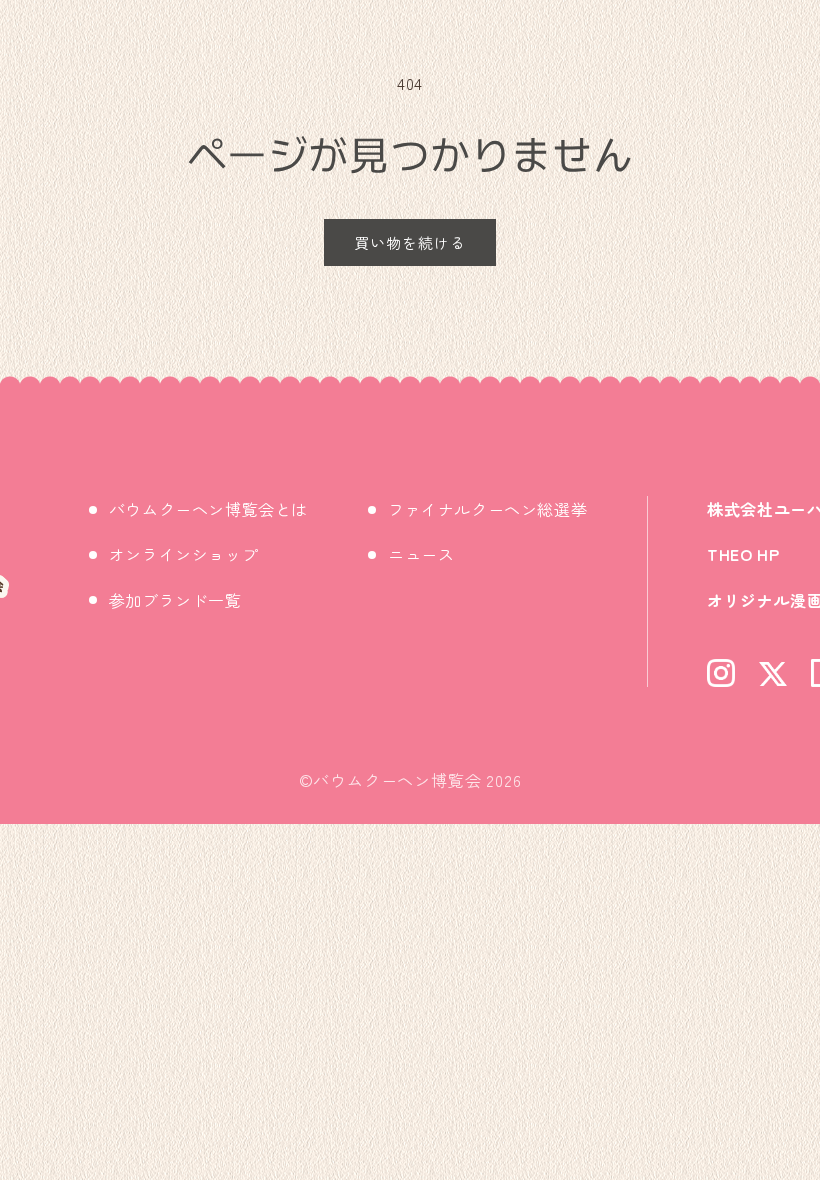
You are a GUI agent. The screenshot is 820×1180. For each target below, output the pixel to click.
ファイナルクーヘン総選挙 (487, 509)
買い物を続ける (410, 242)
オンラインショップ (183, 554)
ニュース (421, 554)
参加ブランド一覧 (175, 600)
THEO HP (743, 554)
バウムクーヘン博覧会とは (208, 509)
